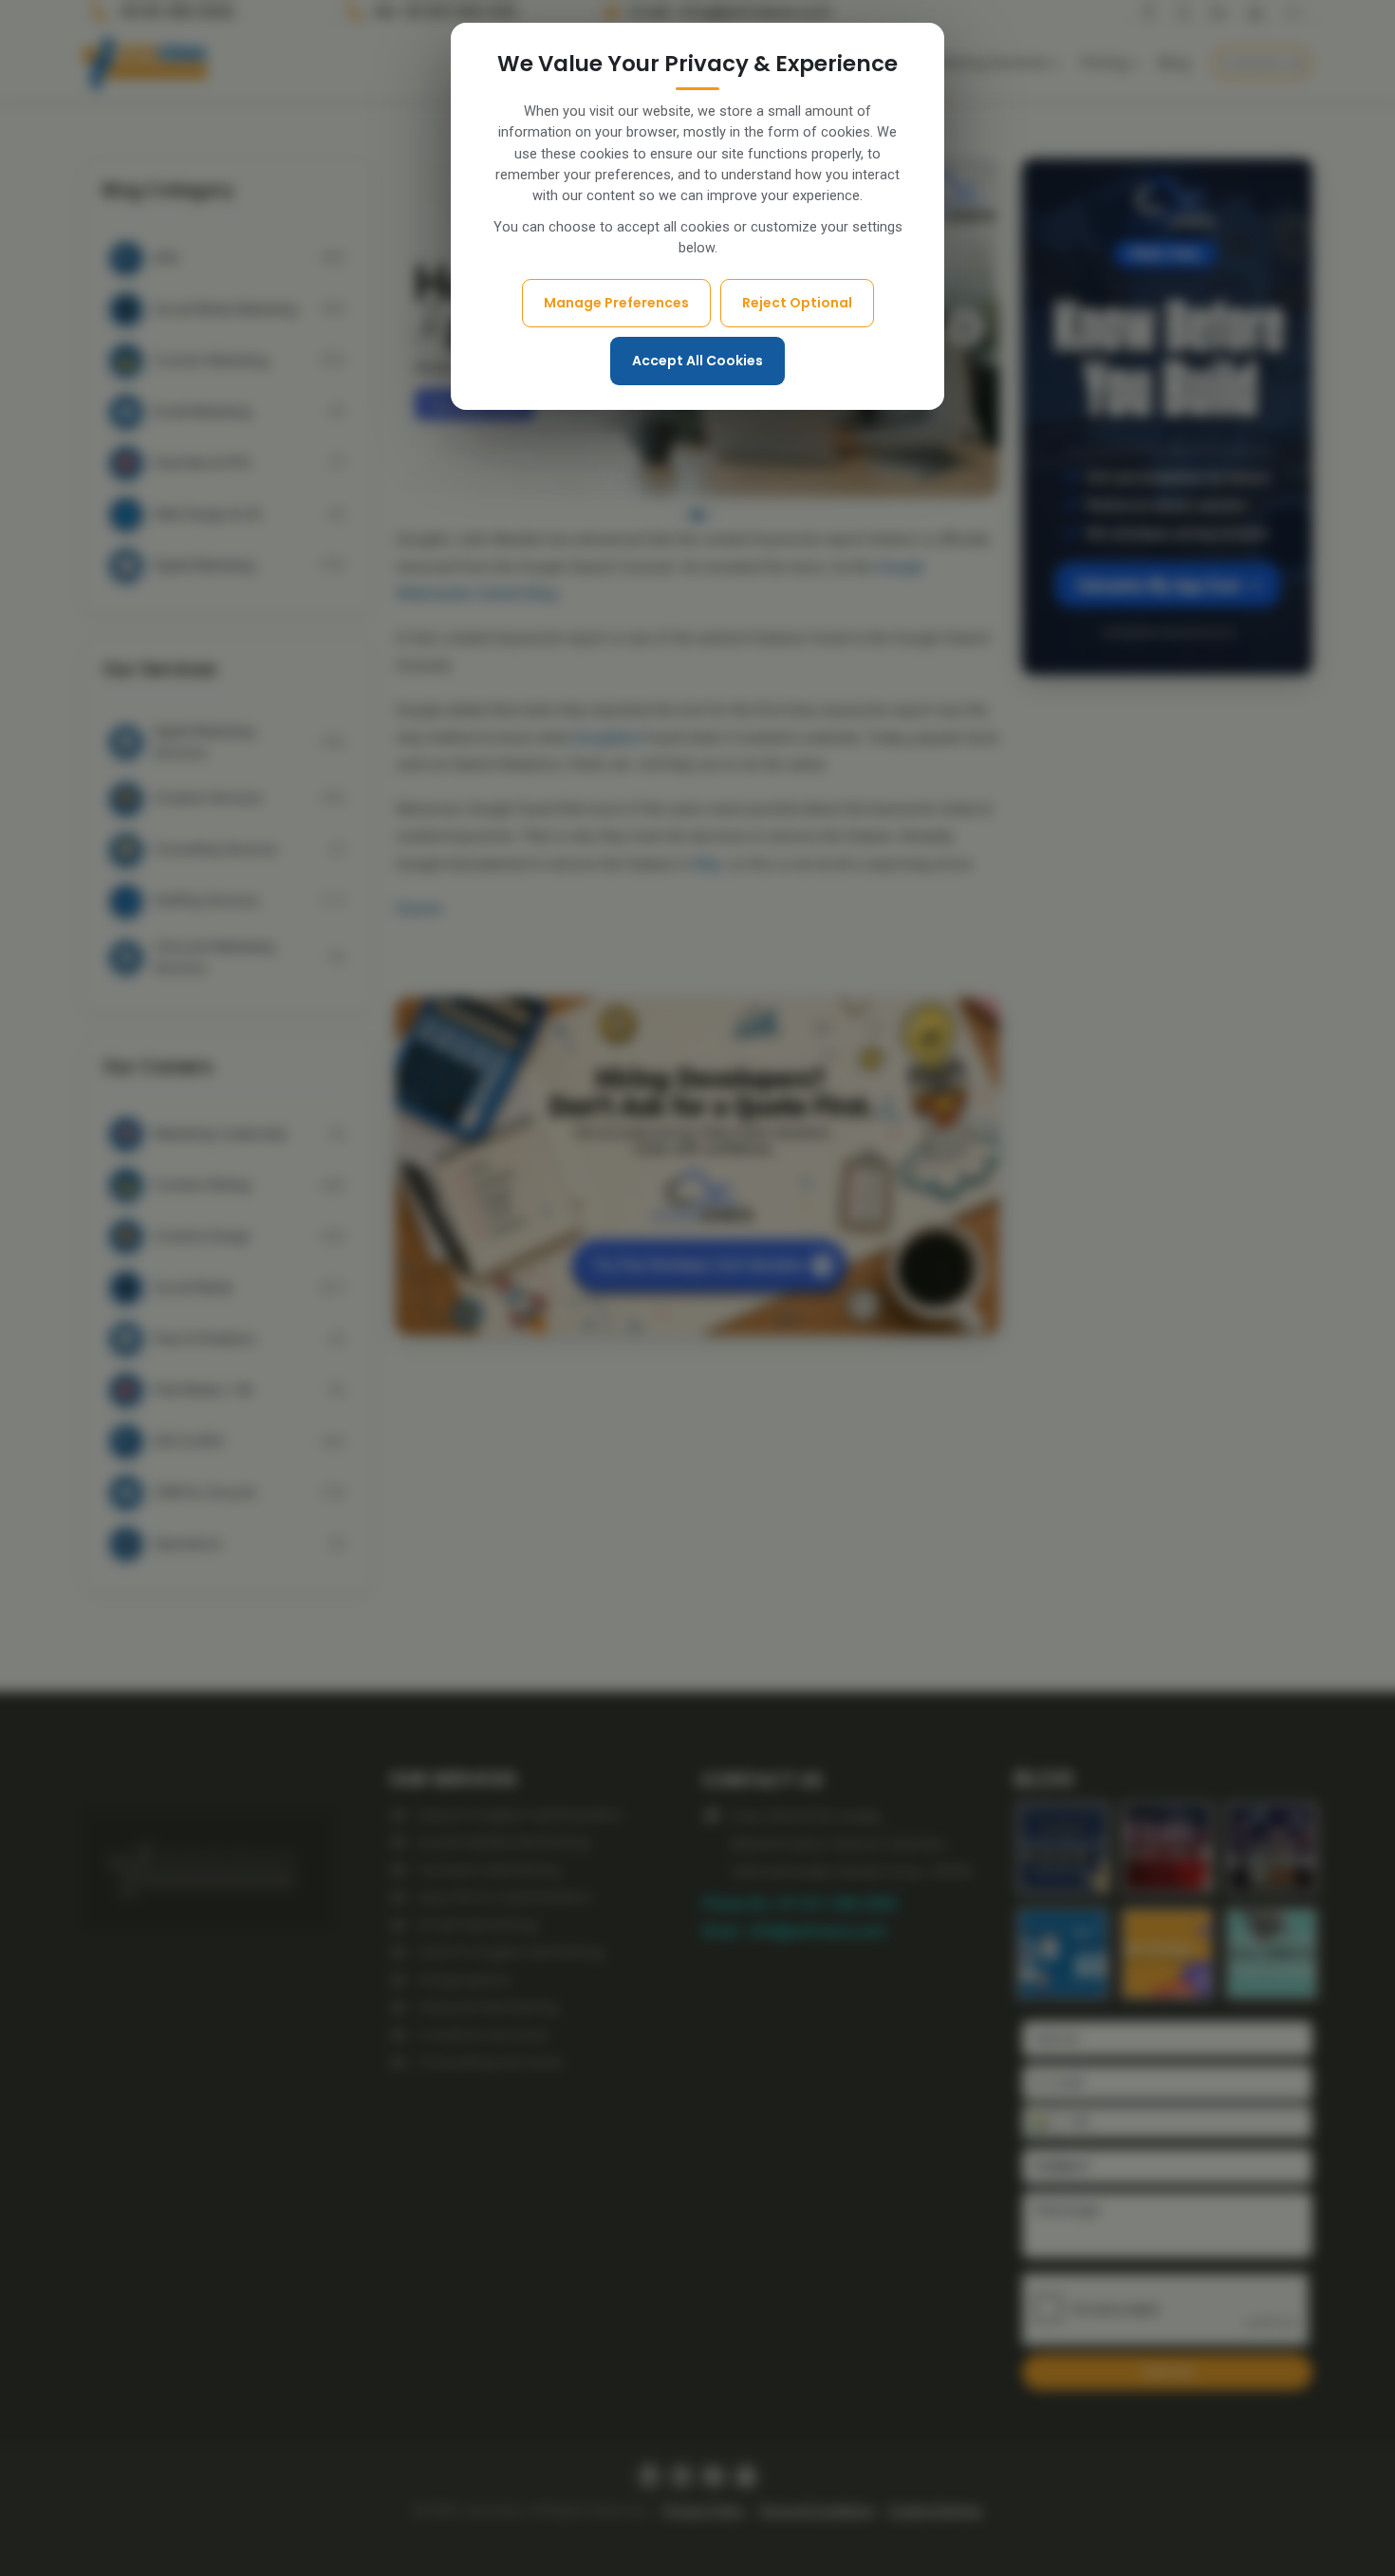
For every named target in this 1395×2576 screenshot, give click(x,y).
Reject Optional (797, 303)
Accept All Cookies (697, 361)
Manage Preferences (616, 303)
